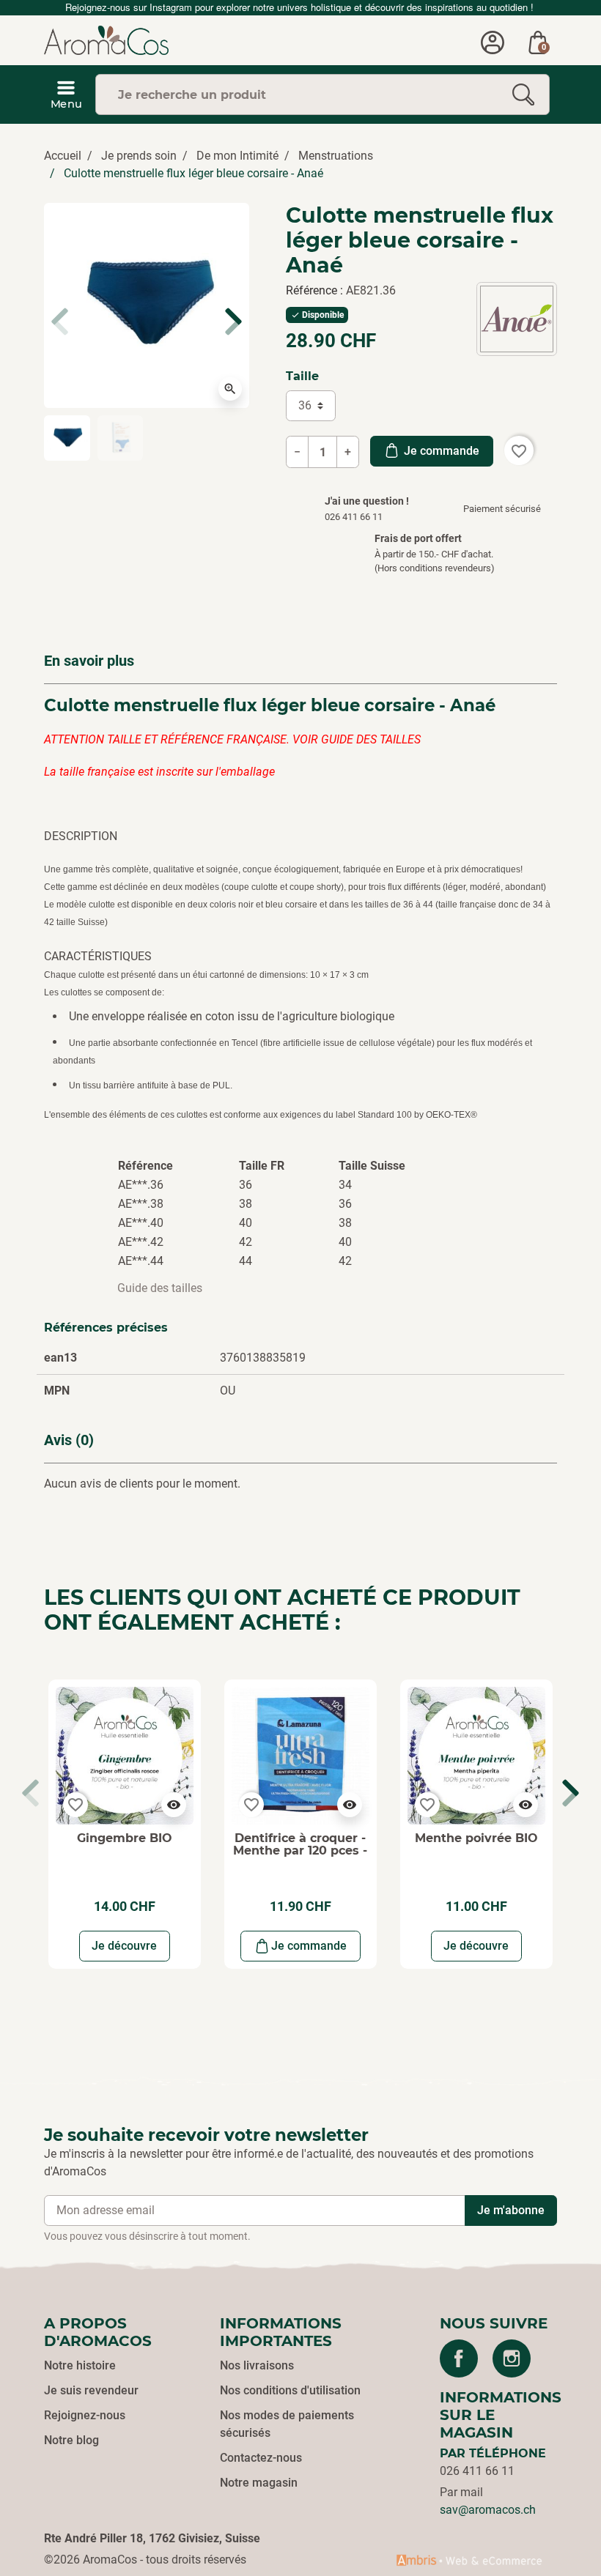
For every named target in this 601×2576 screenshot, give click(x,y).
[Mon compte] (493, 40)
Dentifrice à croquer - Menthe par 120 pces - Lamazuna (300, 1851)
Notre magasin (259, 2483)
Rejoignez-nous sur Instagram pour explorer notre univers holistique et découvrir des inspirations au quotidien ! (301, 7)
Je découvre (124, 1946)
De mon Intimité (237, 156)
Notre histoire (80, 2365)
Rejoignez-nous (85, 2415)
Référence (313, 290)
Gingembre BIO (125, 1838)
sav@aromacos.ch (488, 2510)
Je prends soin (139, 156)
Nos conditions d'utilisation (290, 2390)
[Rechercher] (523, 94)
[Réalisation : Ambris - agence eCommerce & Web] (469, 2560)
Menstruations (336, 156)
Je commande (440, 451)
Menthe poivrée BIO (476, 1838)
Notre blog (71, 2440)
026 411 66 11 (477, 2471)
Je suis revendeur (91, 2390)
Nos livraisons (257, 2365)
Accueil (63, 156)
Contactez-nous (261, 2458)
